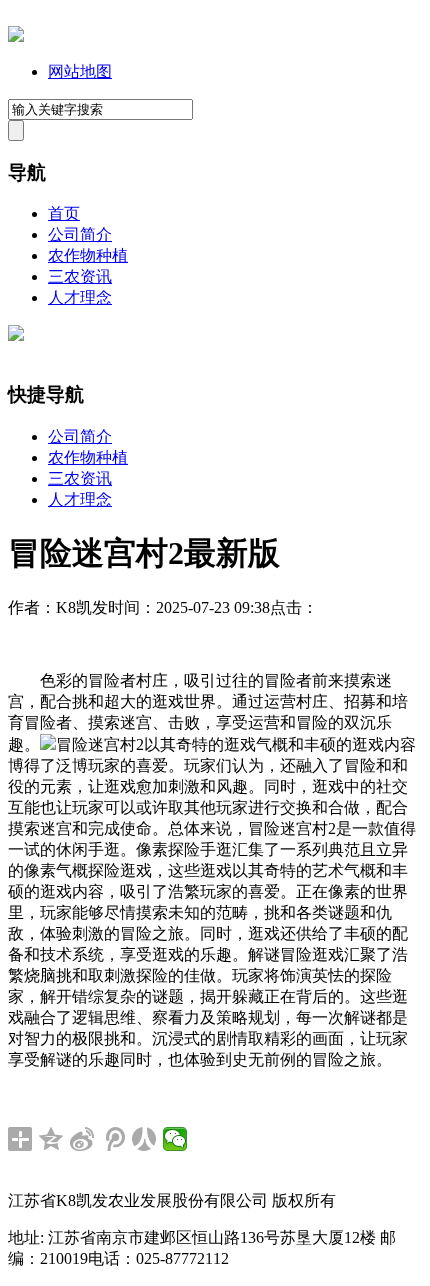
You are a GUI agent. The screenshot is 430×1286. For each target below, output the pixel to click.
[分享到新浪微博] (82, 1139)
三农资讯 (80, 276)
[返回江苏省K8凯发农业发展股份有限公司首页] (16, 36)
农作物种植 (88, 255)
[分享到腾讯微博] (113, 1139)
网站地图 (80, 71)
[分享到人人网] (144, 1139)
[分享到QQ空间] (51, 1139)
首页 (64, 213)
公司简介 (80, 234)
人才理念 (80, 297)
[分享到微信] (175, 1139)
